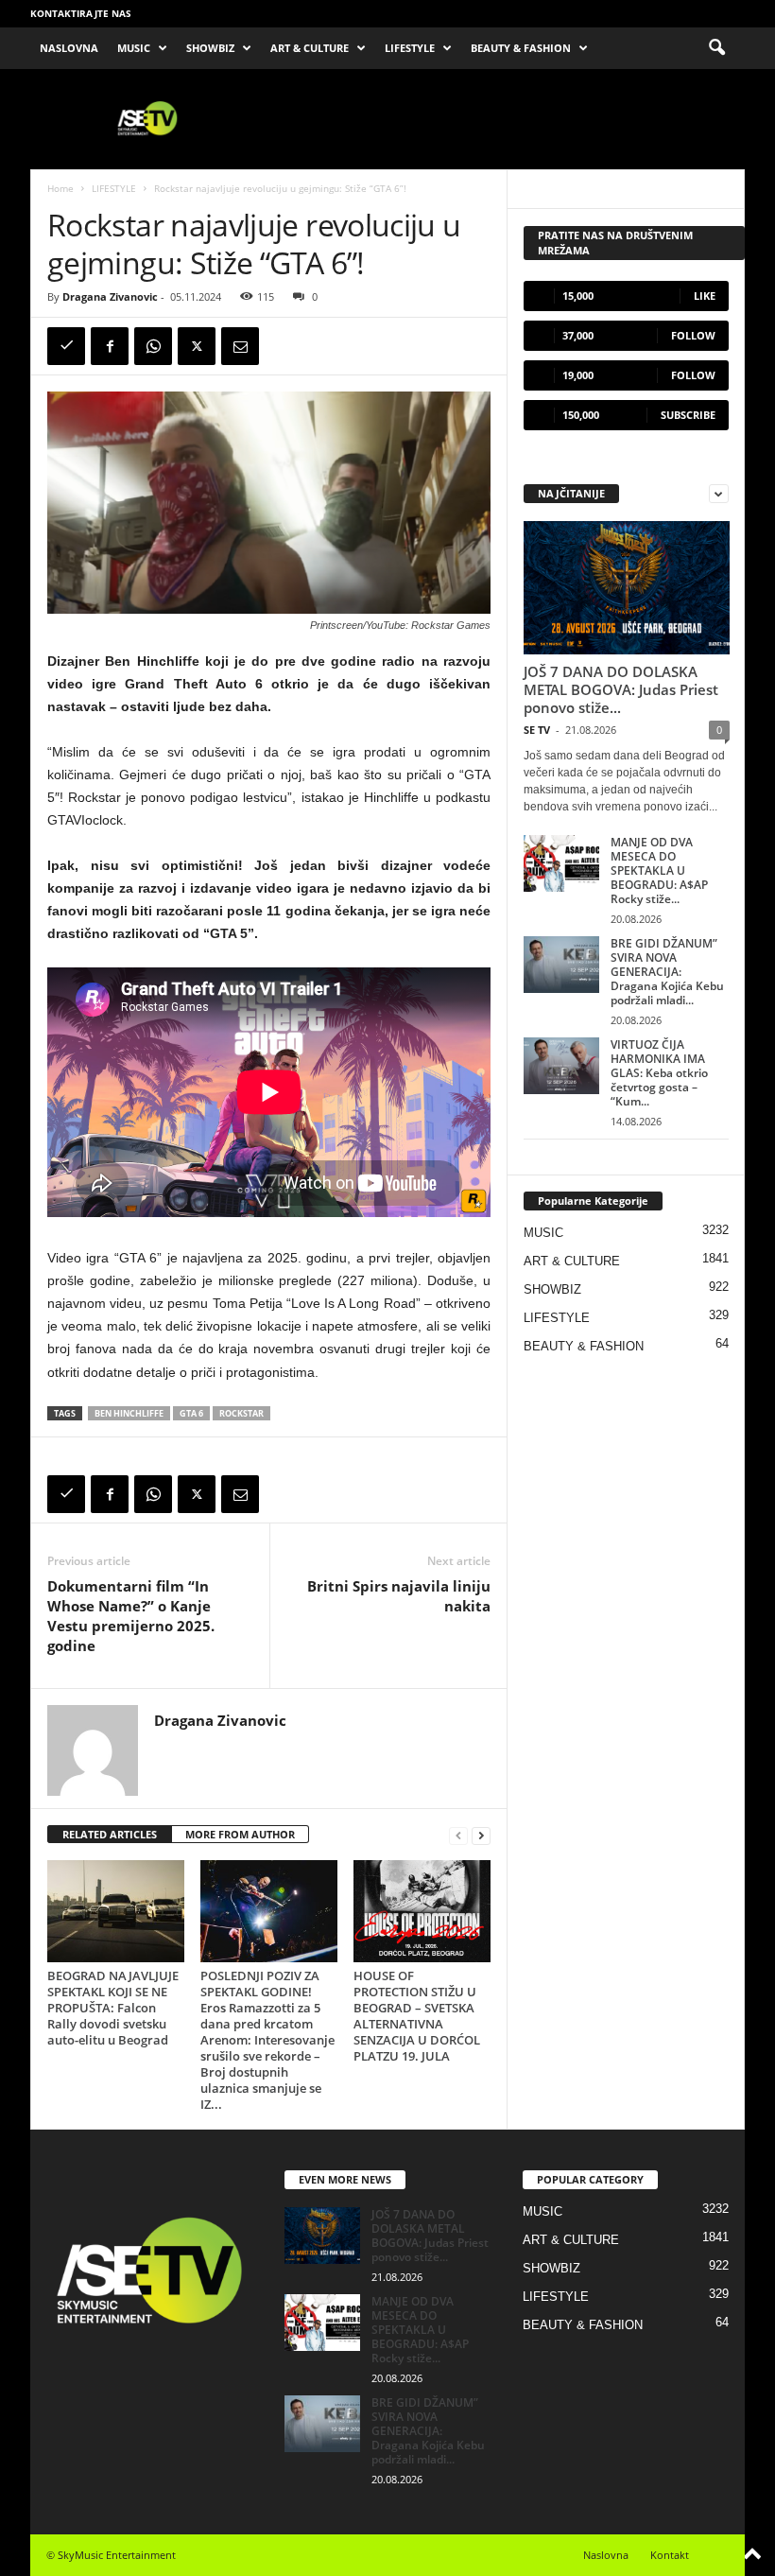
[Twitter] (197, 346)
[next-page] (481, 1835)
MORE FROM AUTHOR (240, 1834)
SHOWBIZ (210, 48)
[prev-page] (458, 1835)
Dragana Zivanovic (110, 296)
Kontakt (670, 2555)
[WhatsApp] (153, 346)
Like (705, 296)
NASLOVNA (69, 48)
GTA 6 (191, 1413)
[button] (716, 48)
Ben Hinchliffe (129, 1413)
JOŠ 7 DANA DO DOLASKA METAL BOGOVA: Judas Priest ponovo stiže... (621, 689)
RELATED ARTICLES (110, 1834)
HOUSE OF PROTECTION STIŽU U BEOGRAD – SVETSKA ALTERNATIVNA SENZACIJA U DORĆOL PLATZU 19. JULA (417, 2016)
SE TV (537, 730)
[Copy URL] (66, 346)
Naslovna (606, 2555)
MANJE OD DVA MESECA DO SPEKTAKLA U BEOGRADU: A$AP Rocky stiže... (659, 870)
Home (60, 188)
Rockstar (241, 1413)
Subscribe (688, 415)
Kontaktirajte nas (81, 13)
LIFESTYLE (410, 48)
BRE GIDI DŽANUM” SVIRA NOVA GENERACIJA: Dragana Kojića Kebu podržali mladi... (667, 972)
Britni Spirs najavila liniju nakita (399, 1596)
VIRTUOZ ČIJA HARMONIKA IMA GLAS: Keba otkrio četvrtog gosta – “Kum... (659, 1073)
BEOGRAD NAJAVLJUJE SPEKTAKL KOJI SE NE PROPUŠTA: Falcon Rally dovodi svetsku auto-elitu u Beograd (113, 2008)
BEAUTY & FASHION (521, 48)
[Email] (240, 346)
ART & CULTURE (310, 48)
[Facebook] (110, 346)
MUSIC (134, 48)
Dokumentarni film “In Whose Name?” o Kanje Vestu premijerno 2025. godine (131, 1616)
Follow (693, 335)
